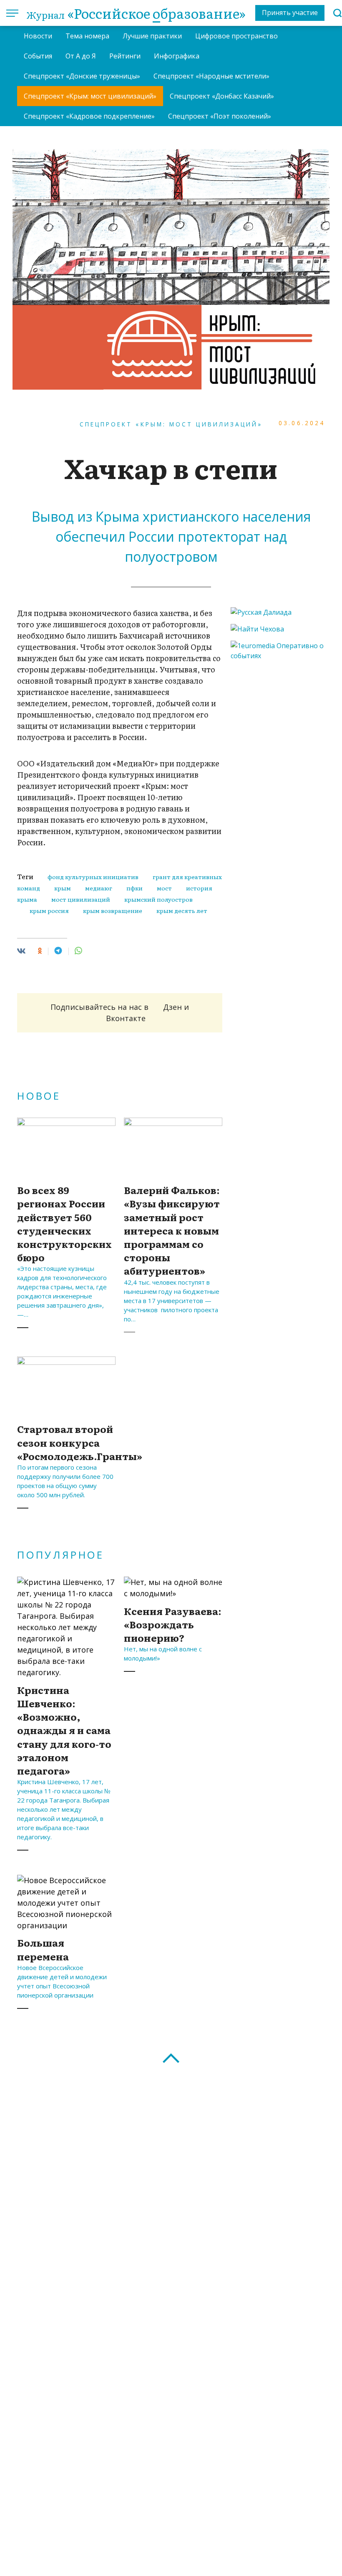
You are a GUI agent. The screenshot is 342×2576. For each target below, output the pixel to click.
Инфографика (177, 56)
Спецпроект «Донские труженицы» (82, 76)
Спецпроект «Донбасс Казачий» (222, 96)
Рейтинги (125, 56)
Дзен (172, 1007)
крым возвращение (113, 910)
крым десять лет (182, 910)
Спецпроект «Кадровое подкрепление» (89, 116)
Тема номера (87, 36)
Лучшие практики (152, 36)
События (38, 56)
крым (63, 888)
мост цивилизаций (81, 899)
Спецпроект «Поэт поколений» (220, 116)
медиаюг (99, 888)
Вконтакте (126, 1018)
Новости (38, 36)
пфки (135, 888)
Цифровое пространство (236, 36)
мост (164, 888)
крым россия (49, 910)
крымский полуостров (158, 899)
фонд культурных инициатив (93, 877)
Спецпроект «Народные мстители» (211, 76)
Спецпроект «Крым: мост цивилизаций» (90, 96)
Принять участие (290, 13)
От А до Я (81, 56)
